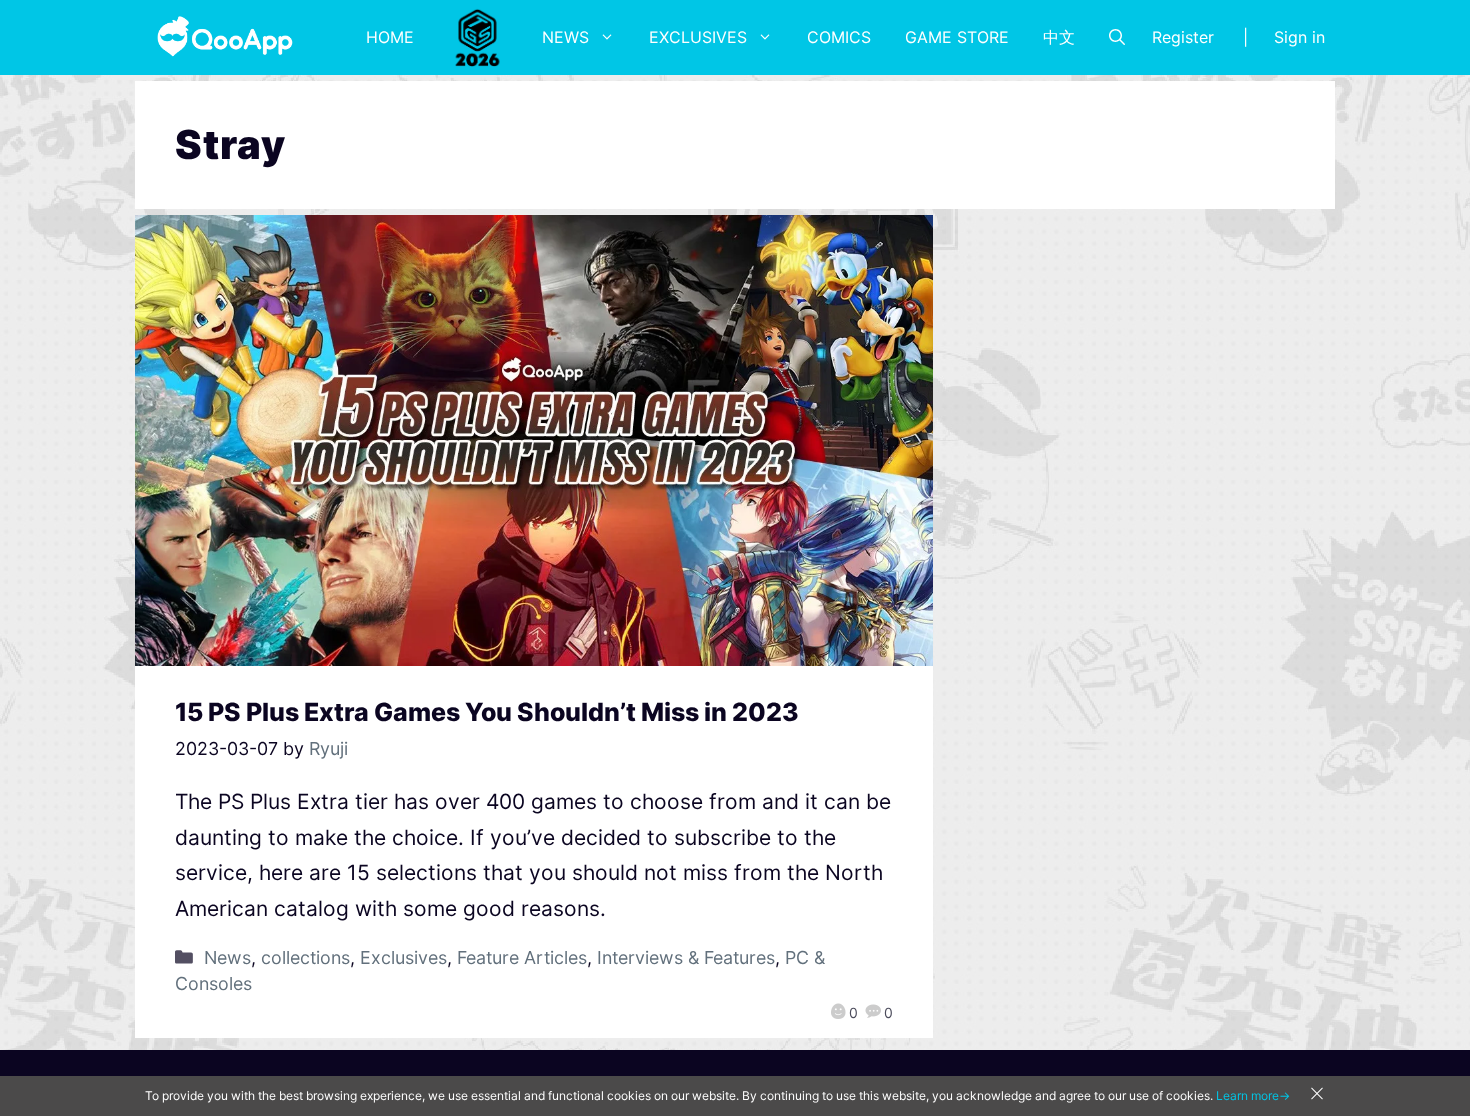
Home (390, 37)
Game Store (957, 37)
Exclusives (698, 37)
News (565, 37)
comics (839, 37)
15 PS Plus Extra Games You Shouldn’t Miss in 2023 (487, 712)
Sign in (1299, 37)
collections (305, 957)
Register (1183, 37)
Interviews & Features (686, 957)
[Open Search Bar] (1117, 37)
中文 (1059, 37)
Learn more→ (1253, 1095)
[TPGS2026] (478, 37)
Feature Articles (522, 957)
